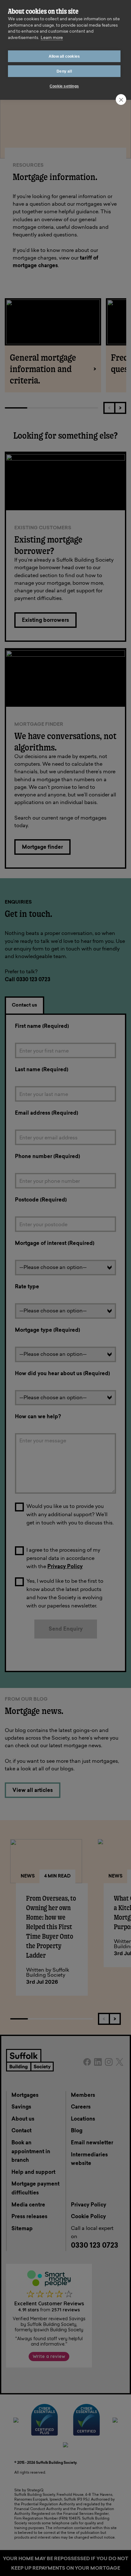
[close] (121, 100)
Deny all (64, 71)
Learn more (52, 38)
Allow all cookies (64, 56)
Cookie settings (64, 86)
